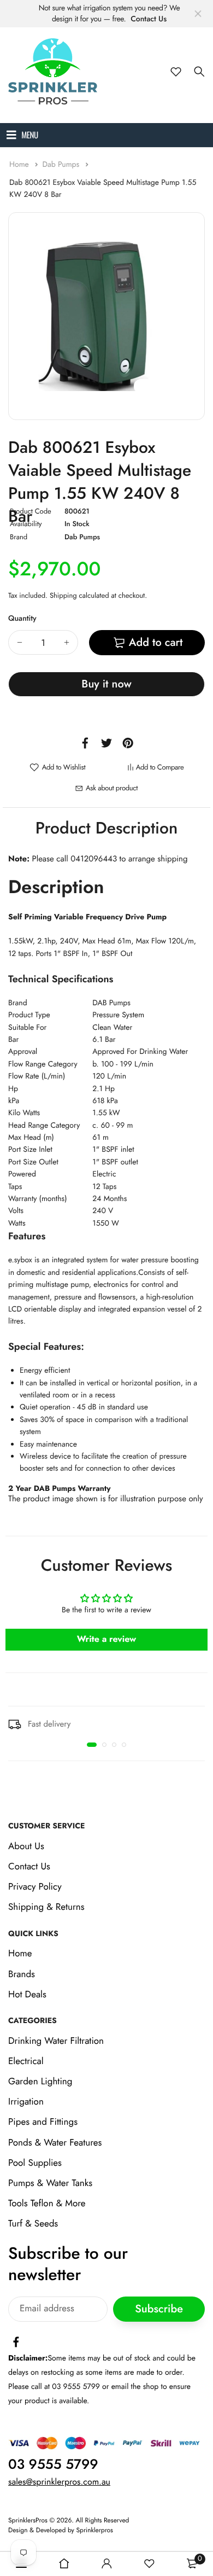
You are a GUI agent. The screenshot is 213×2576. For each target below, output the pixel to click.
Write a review (107, 1639)
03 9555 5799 (53, 2464)
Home (20, 165)
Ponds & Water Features (55, 2143)
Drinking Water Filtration (56, 2041)
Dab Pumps (62, 165)
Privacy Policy (35, 1887)
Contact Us (149, 19)
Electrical (26, 2061)
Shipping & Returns (46, 1908)
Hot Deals (27, 1995)
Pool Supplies (35, 2163)
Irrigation (26, 2102)
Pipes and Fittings (43, 2123)
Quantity (22, 619)
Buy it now (106, 684)
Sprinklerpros (95, 2531)
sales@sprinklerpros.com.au (59, 2482)
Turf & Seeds (33, 2224)
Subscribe (159, 2309)
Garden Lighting (40, 2082)
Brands (22, 1974)
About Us (26, 1846)
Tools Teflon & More (47, 2204)
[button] (92, 1745)
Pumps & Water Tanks (50, 2183)
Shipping (63, 595)
